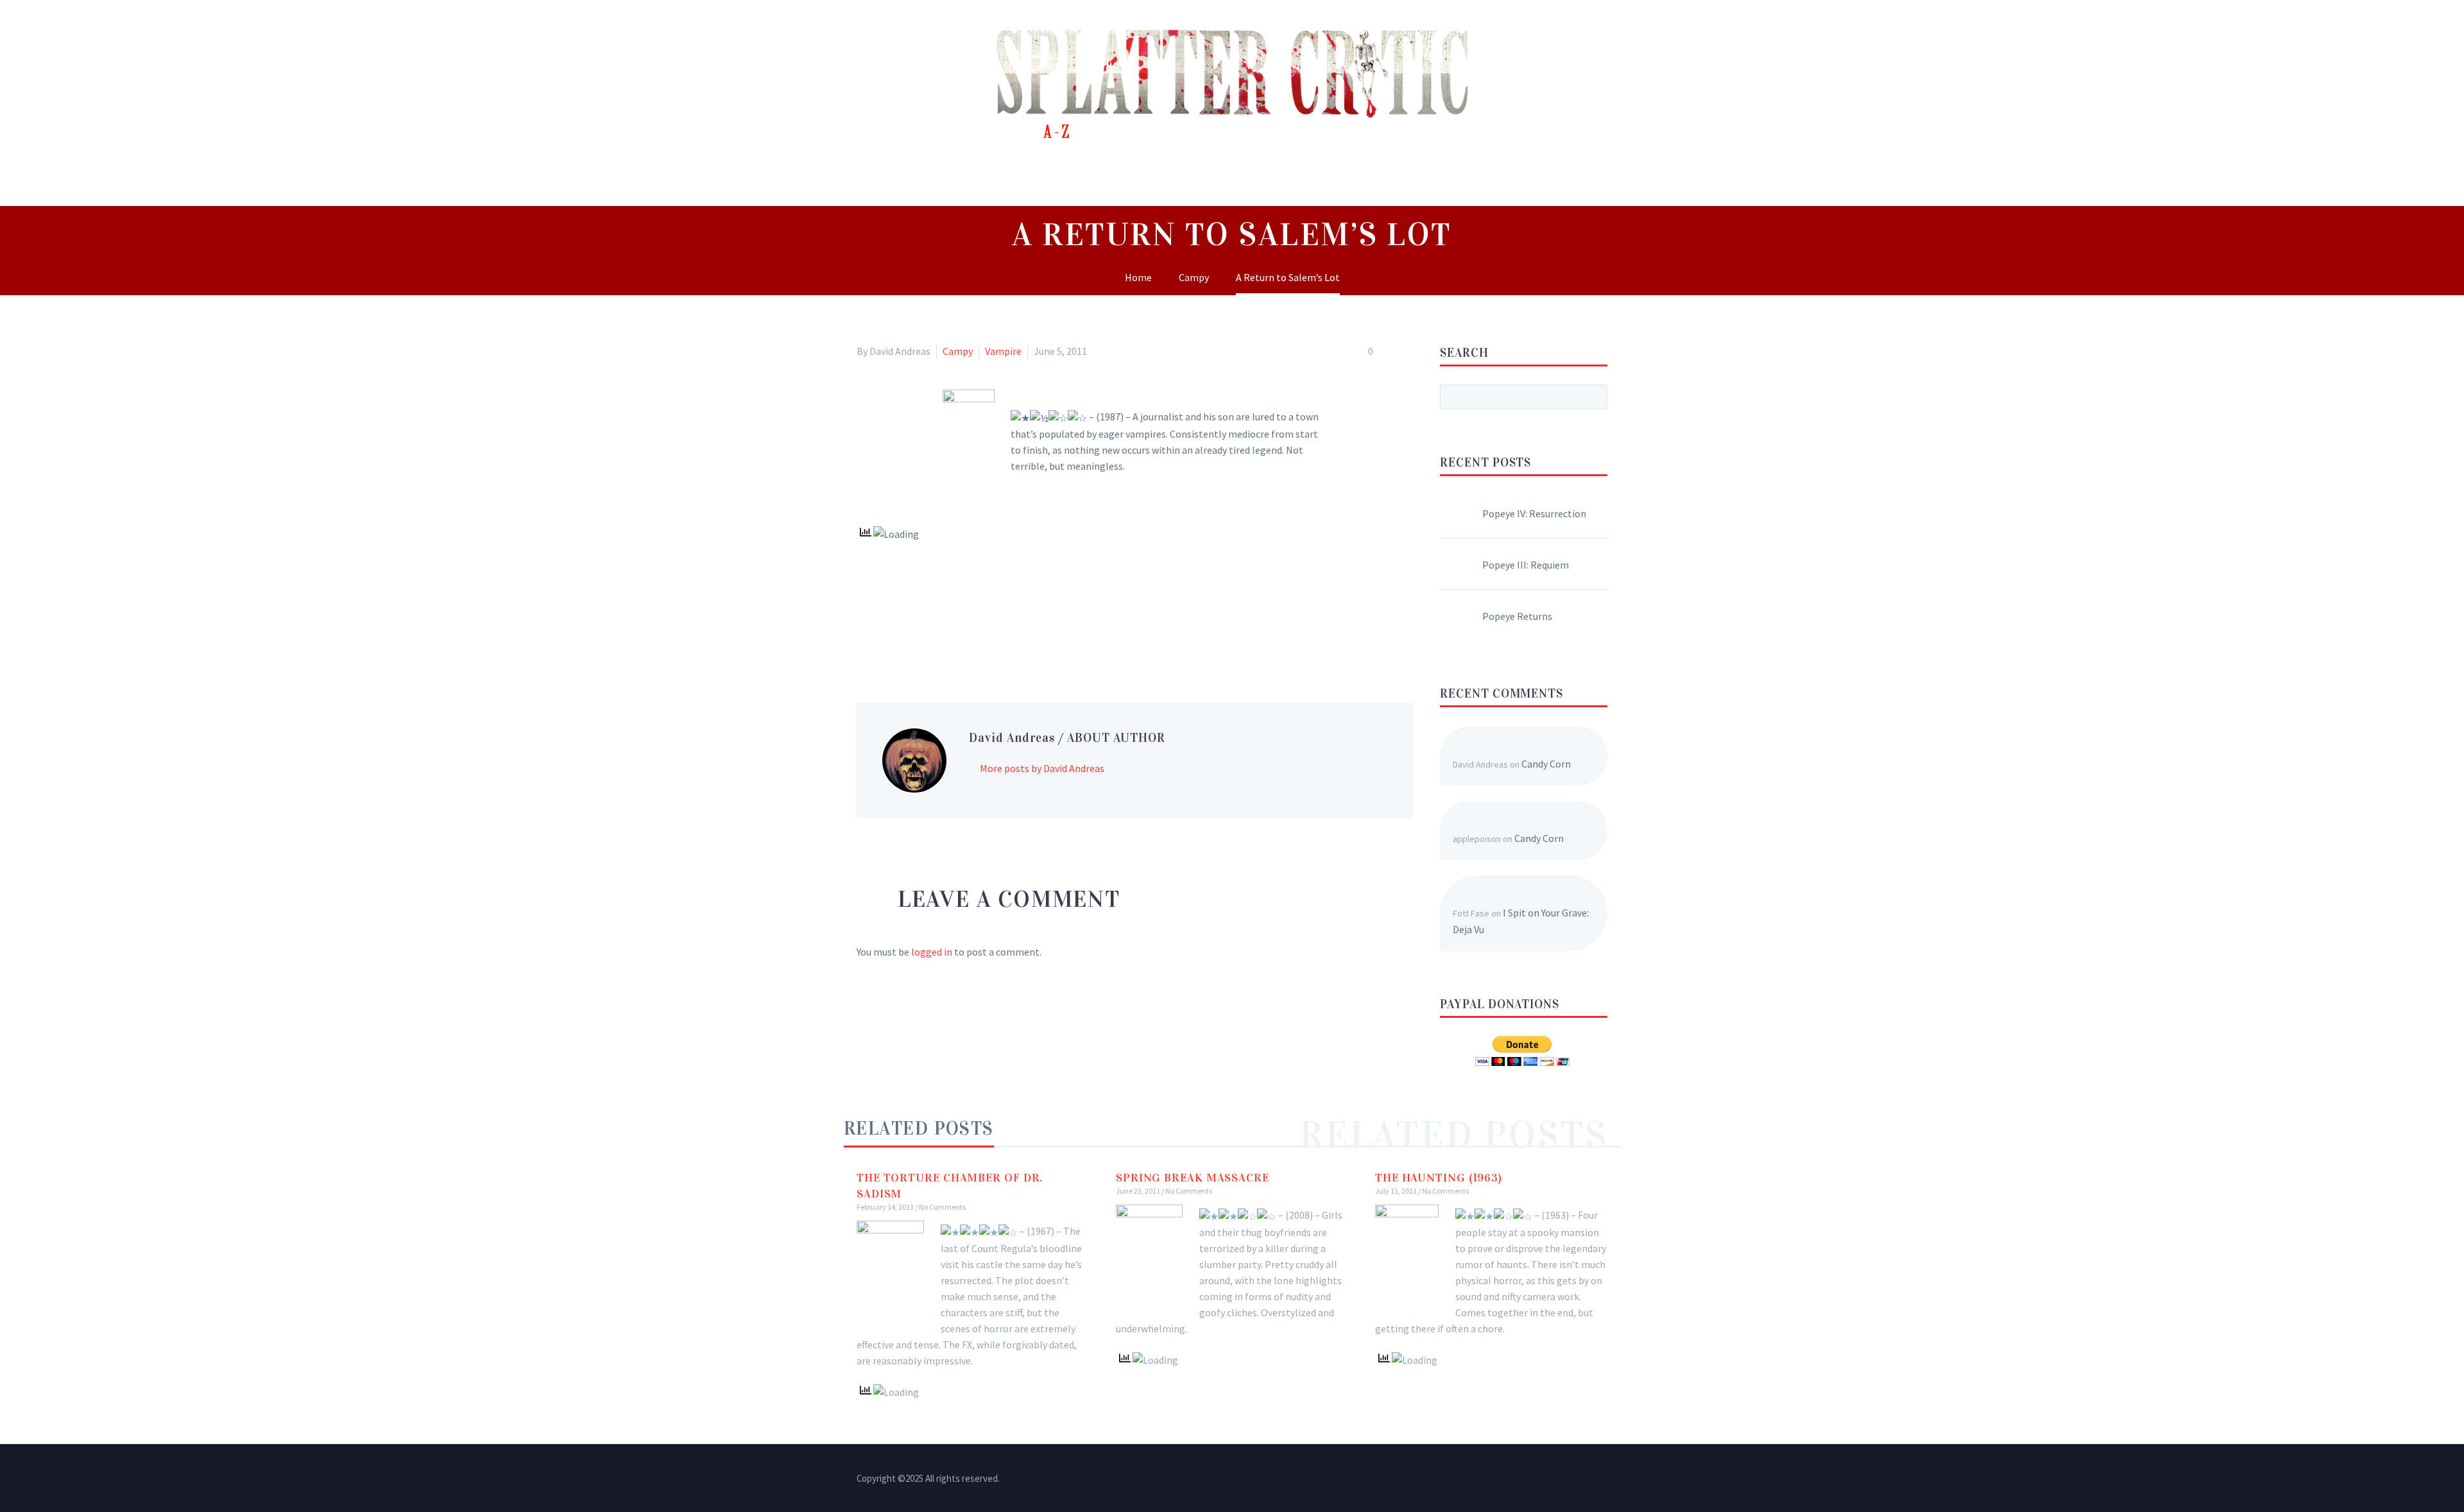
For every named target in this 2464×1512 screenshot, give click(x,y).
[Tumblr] (921, 637)
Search (1594, 397)
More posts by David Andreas (1042, 768)
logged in (932, 952)
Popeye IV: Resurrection (1534, 513)
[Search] (1617, 177)
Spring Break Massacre (1193, 1178)
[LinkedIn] (939, 637)
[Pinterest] (902, 637)
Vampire (1003, 351)
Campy (958, 351)
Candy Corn (1546, 764)
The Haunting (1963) (1439, 1178)
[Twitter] (884, 637)
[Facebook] (865, 637)
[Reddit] (958, 637)
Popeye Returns (1517, 616)
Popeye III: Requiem (1526, 565)
